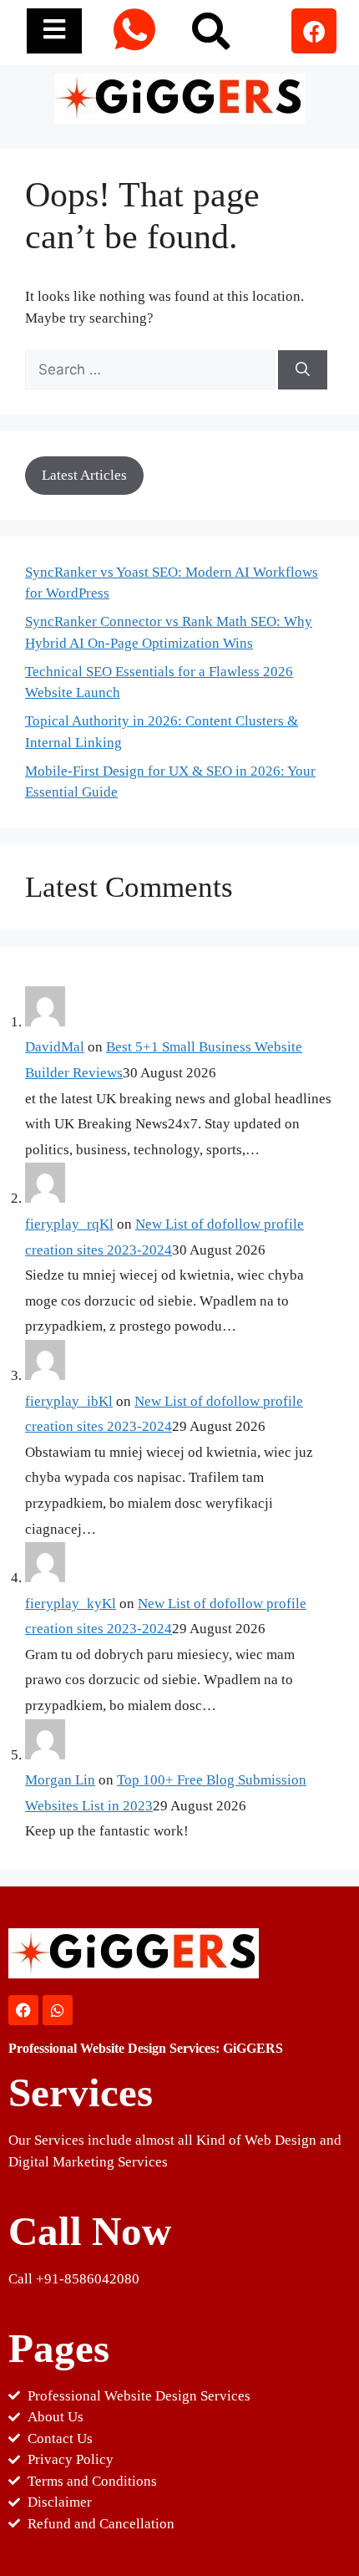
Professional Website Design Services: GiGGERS (146, 2048)
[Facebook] (314, 31)
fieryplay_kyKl (71, 1604)
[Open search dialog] (209, 29)
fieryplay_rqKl (69, 1224)
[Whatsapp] (58, 2010)
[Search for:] (152, 370)
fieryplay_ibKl (69, 1401)
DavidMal (55, 1047)
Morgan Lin (60, 1780)
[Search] (303, 370)
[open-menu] (54, 31)
